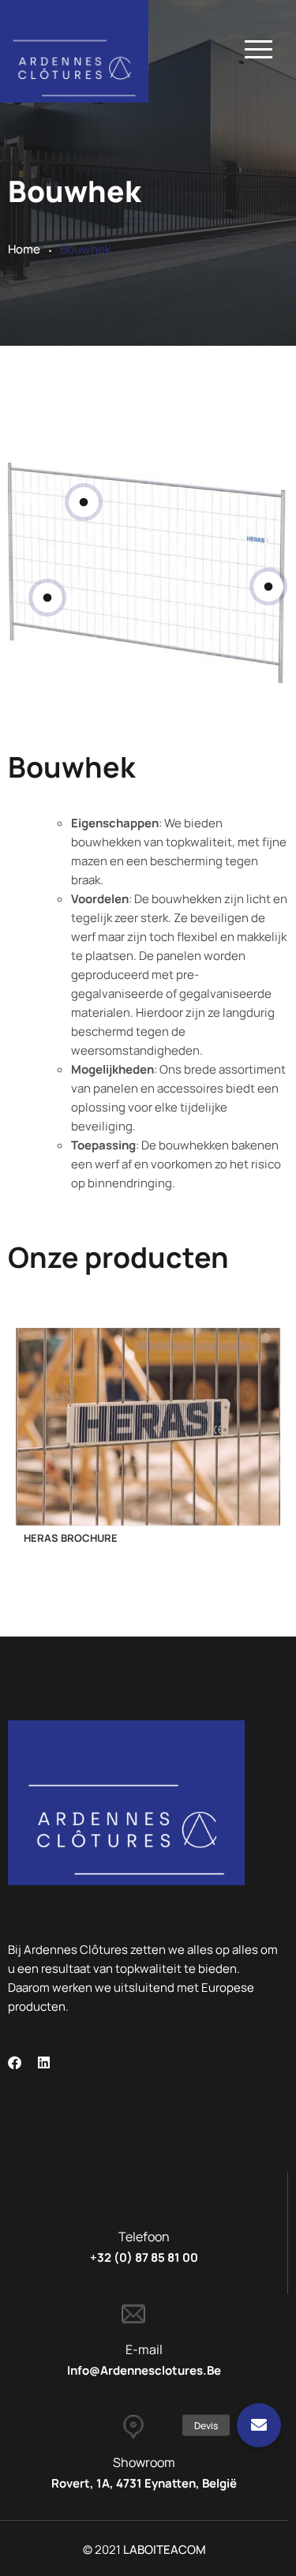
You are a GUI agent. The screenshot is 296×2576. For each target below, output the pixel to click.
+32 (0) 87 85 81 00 (144, 2257)
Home (24, 249)
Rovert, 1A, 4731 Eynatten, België (144, 2483)
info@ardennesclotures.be (144, 2370)
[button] (259, 2426)
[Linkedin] (44, 2062)
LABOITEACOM (165, 2550)
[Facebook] (15, 2062)
